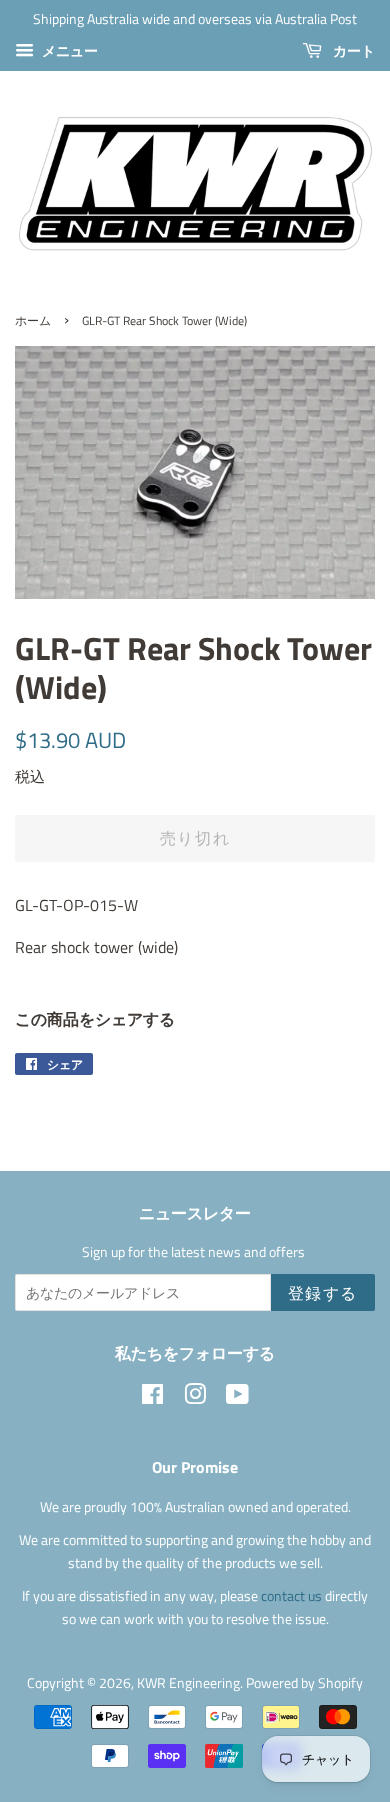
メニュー (68, 50)
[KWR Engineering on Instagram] (195, 1398)
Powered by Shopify (304, 1683)
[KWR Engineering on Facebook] (152, 1398)
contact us (293, 1596)
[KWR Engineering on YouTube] (237, 1398)
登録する (323, 1293)
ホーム (33, 320)
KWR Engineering (188, 1683)
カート (352, 50)
